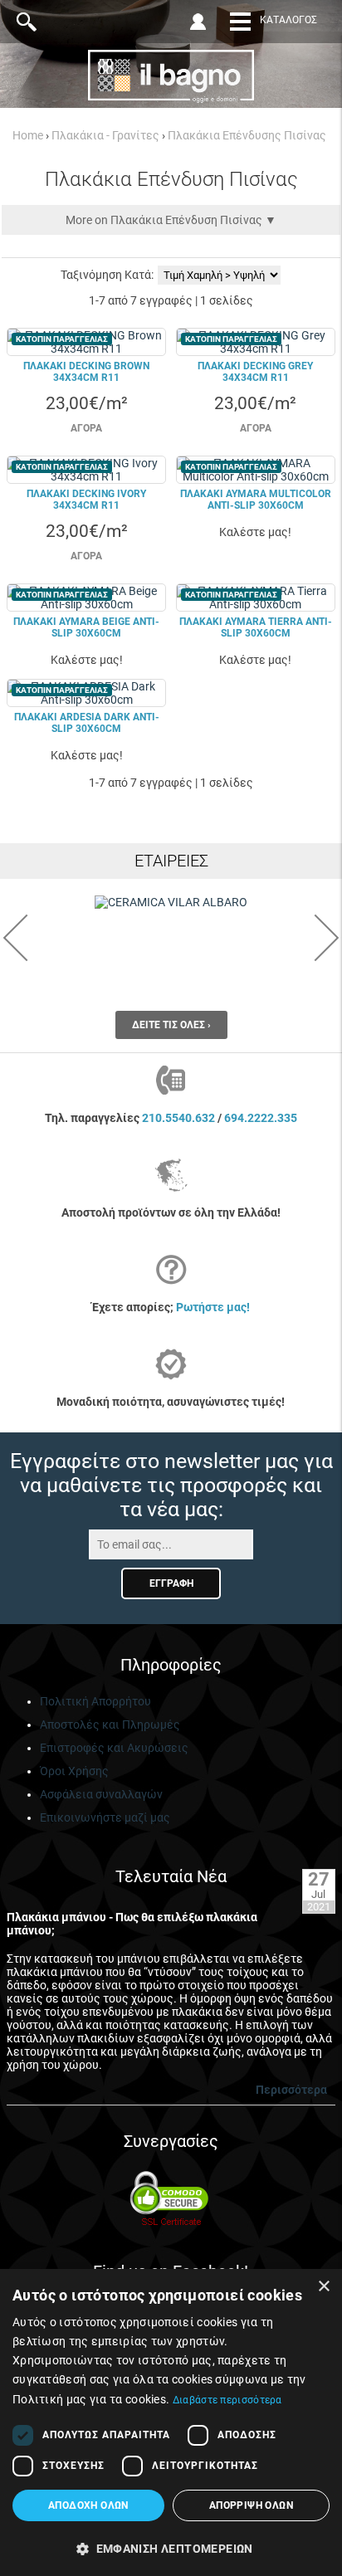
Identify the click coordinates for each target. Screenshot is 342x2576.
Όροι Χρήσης (74, 1771)
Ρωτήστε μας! (213, 1307)
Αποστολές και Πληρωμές (110, 1725)
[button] (171, 2548)
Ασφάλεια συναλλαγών (101, 1794)
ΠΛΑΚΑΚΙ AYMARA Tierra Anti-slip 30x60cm (256, 627)
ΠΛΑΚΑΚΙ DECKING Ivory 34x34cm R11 (86, 500)
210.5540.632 (178, 1118)
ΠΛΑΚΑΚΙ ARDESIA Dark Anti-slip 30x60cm (87, 723)
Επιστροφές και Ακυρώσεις (114, 1748)
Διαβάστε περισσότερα (227, 2400)
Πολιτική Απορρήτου (95, 1701)
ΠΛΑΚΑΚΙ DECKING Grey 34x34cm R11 (255, 372)
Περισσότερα (291, 2090)
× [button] (323, 2287)
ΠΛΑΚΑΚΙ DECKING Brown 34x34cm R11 (86, 372)
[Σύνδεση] (200, 22)
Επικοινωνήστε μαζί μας (105, 1817)
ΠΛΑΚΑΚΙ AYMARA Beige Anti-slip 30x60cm (86, 627)
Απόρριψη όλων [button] (251, 2505)
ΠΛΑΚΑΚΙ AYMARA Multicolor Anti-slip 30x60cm (256, 500)
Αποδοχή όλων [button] (88, 2505)
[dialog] (171, 2422)
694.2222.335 (261, 1118)
